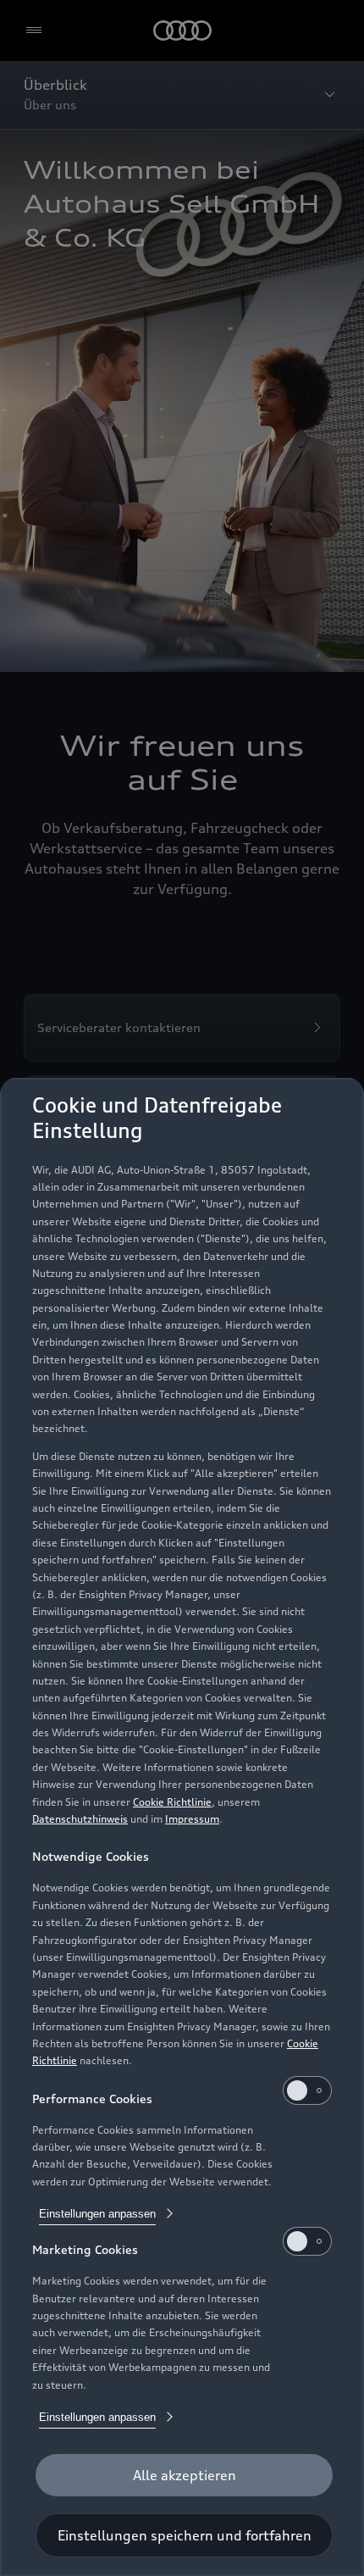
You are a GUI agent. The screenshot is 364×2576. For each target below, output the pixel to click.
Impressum (192, 1819)
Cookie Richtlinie (172, 1802)
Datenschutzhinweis (80, 1819)
